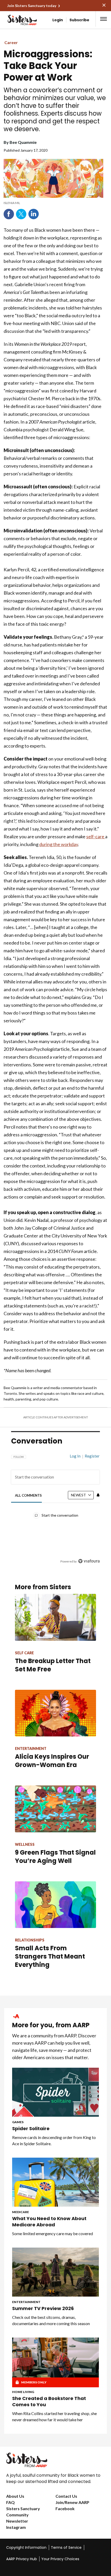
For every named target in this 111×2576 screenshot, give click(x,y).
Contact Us (66, 2496)
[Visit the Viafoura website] (89, 1561)
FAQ (10, 2502)
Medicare (21, 2212)
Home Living (23, 2392)
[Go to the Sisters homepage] (15, 20)
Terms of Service (66, 2547)
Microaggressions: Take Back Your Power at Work (48, 66)
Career (11, 42)
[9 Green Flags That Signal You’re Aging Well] (55, 1809)
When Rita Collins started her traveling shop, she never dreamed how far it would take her (54, 2416)
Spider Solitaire (31, 2129)
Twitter (21, 214)
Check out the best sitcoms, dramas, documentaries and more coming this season (51, 2320)
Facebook (9, 214)
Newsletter (17, 2521)
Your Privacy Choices (60, 2559)
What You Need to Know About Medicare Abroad (49, 2222)
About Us (15, 2496)
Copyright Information (26, 2547)
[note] (53, 203)
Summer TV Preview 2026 (43, 2308)
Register (92, 1456)
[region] (55, 1506)
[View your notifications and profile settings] (98, 1495)
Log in (75, 1456)
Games (18, 2122)
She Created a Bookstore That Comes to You (49, 2402)
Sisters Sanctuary (23, 2508)
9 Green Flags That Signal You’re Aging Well (55, 1857)
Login (58, 20)
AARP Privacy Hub (22, 2559)
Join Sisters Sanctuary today (32, 6)
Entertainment (26, 2302)
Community (17, 2515)
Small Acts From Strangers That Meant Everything (50, 1956)
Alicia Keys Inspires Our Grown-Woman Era (52, 1761)
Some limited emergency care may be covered (53, 2233)
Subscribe (79, 20)
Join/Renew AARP (72, 2502)
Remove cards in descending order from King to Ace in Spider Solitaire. (54, 2140)
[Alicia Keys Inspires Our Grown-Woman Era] (55, 1713)
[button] (104, 19)
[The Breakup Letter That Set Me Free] (55, 1617)
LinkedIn (34, 214)
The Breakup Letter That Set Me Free (53, 1665)
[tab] (29, 1495)
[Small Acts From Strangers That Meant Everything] (55, 1905)
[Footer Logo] (55, 2460)
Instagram (16, 2527)
